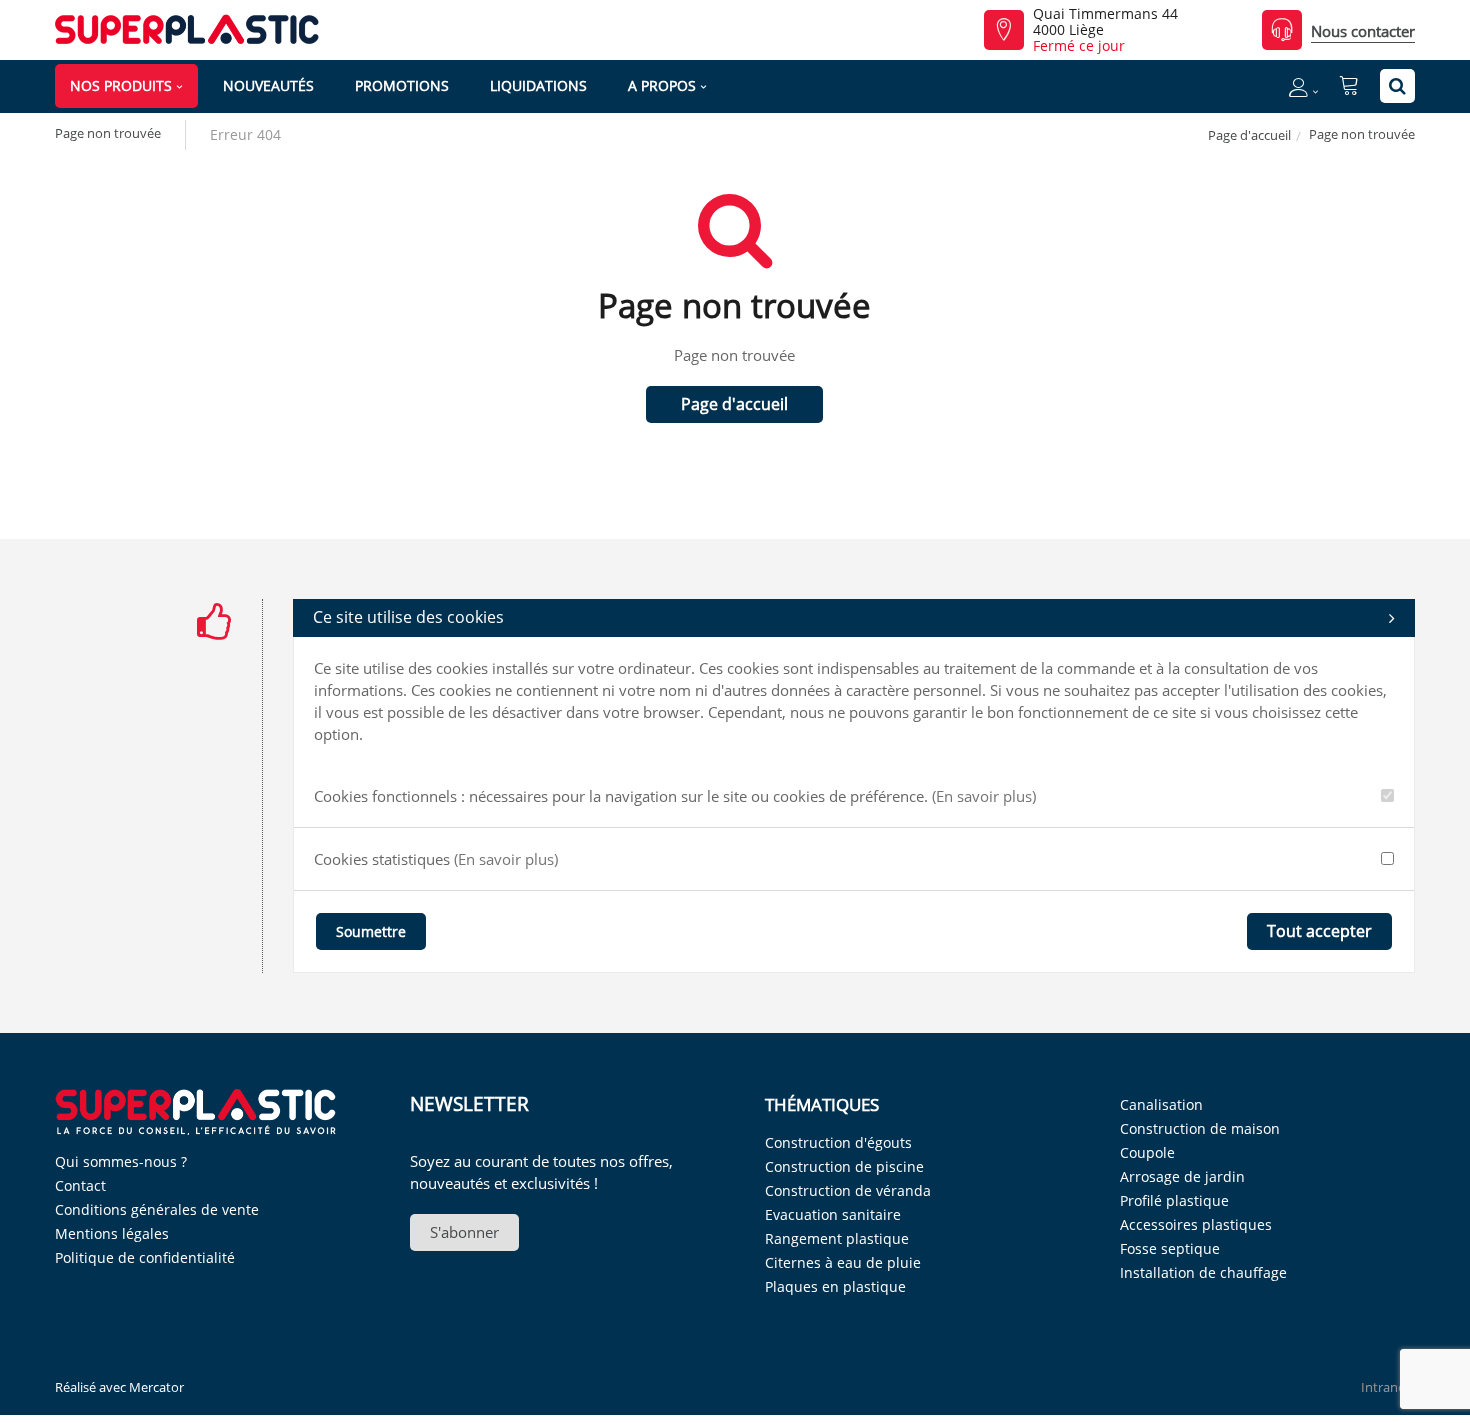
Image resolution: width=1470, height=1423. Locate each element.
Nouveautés (268, 85)
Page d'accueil (1249, 135)
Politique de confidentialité (145, 1257)
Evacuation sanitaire (833, 1214)
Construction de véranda (848, 1190)
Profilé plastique (1174, 1200)
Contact (80, 1185)
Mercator (156, 1387)
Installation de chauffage (1203, 1272)
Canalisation (1161, 1104)
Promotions (402, 85)
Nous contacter (1363, 31)
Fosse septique (1170, 1248)
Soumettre (371, 931)
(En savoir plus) (984, 796)
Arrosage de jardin (1182, 1176)
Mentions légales (112, 1233)
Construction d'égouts (838, 1142)
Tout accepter (1319, 931)
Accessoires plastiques (1196, 1224)
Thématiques (822, 1104)
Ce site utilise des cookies (408, 617)
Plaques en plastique (835, 1286)
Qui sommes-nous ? (121, 1161)
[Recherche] (1397, 86)
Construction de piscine (844, 1166)
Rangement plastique (837, 1238)
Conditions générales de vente (157, 1209)
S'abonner (464, 1232)
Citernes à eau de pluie (843, 1262)
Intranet (1385, 1387)
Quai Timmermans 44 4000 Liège (1105, 22)
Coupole (1147, 1152)
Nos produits (121, 85)
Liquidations (538, 85)
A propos (662, 85)
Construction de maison (1200, 1128)
